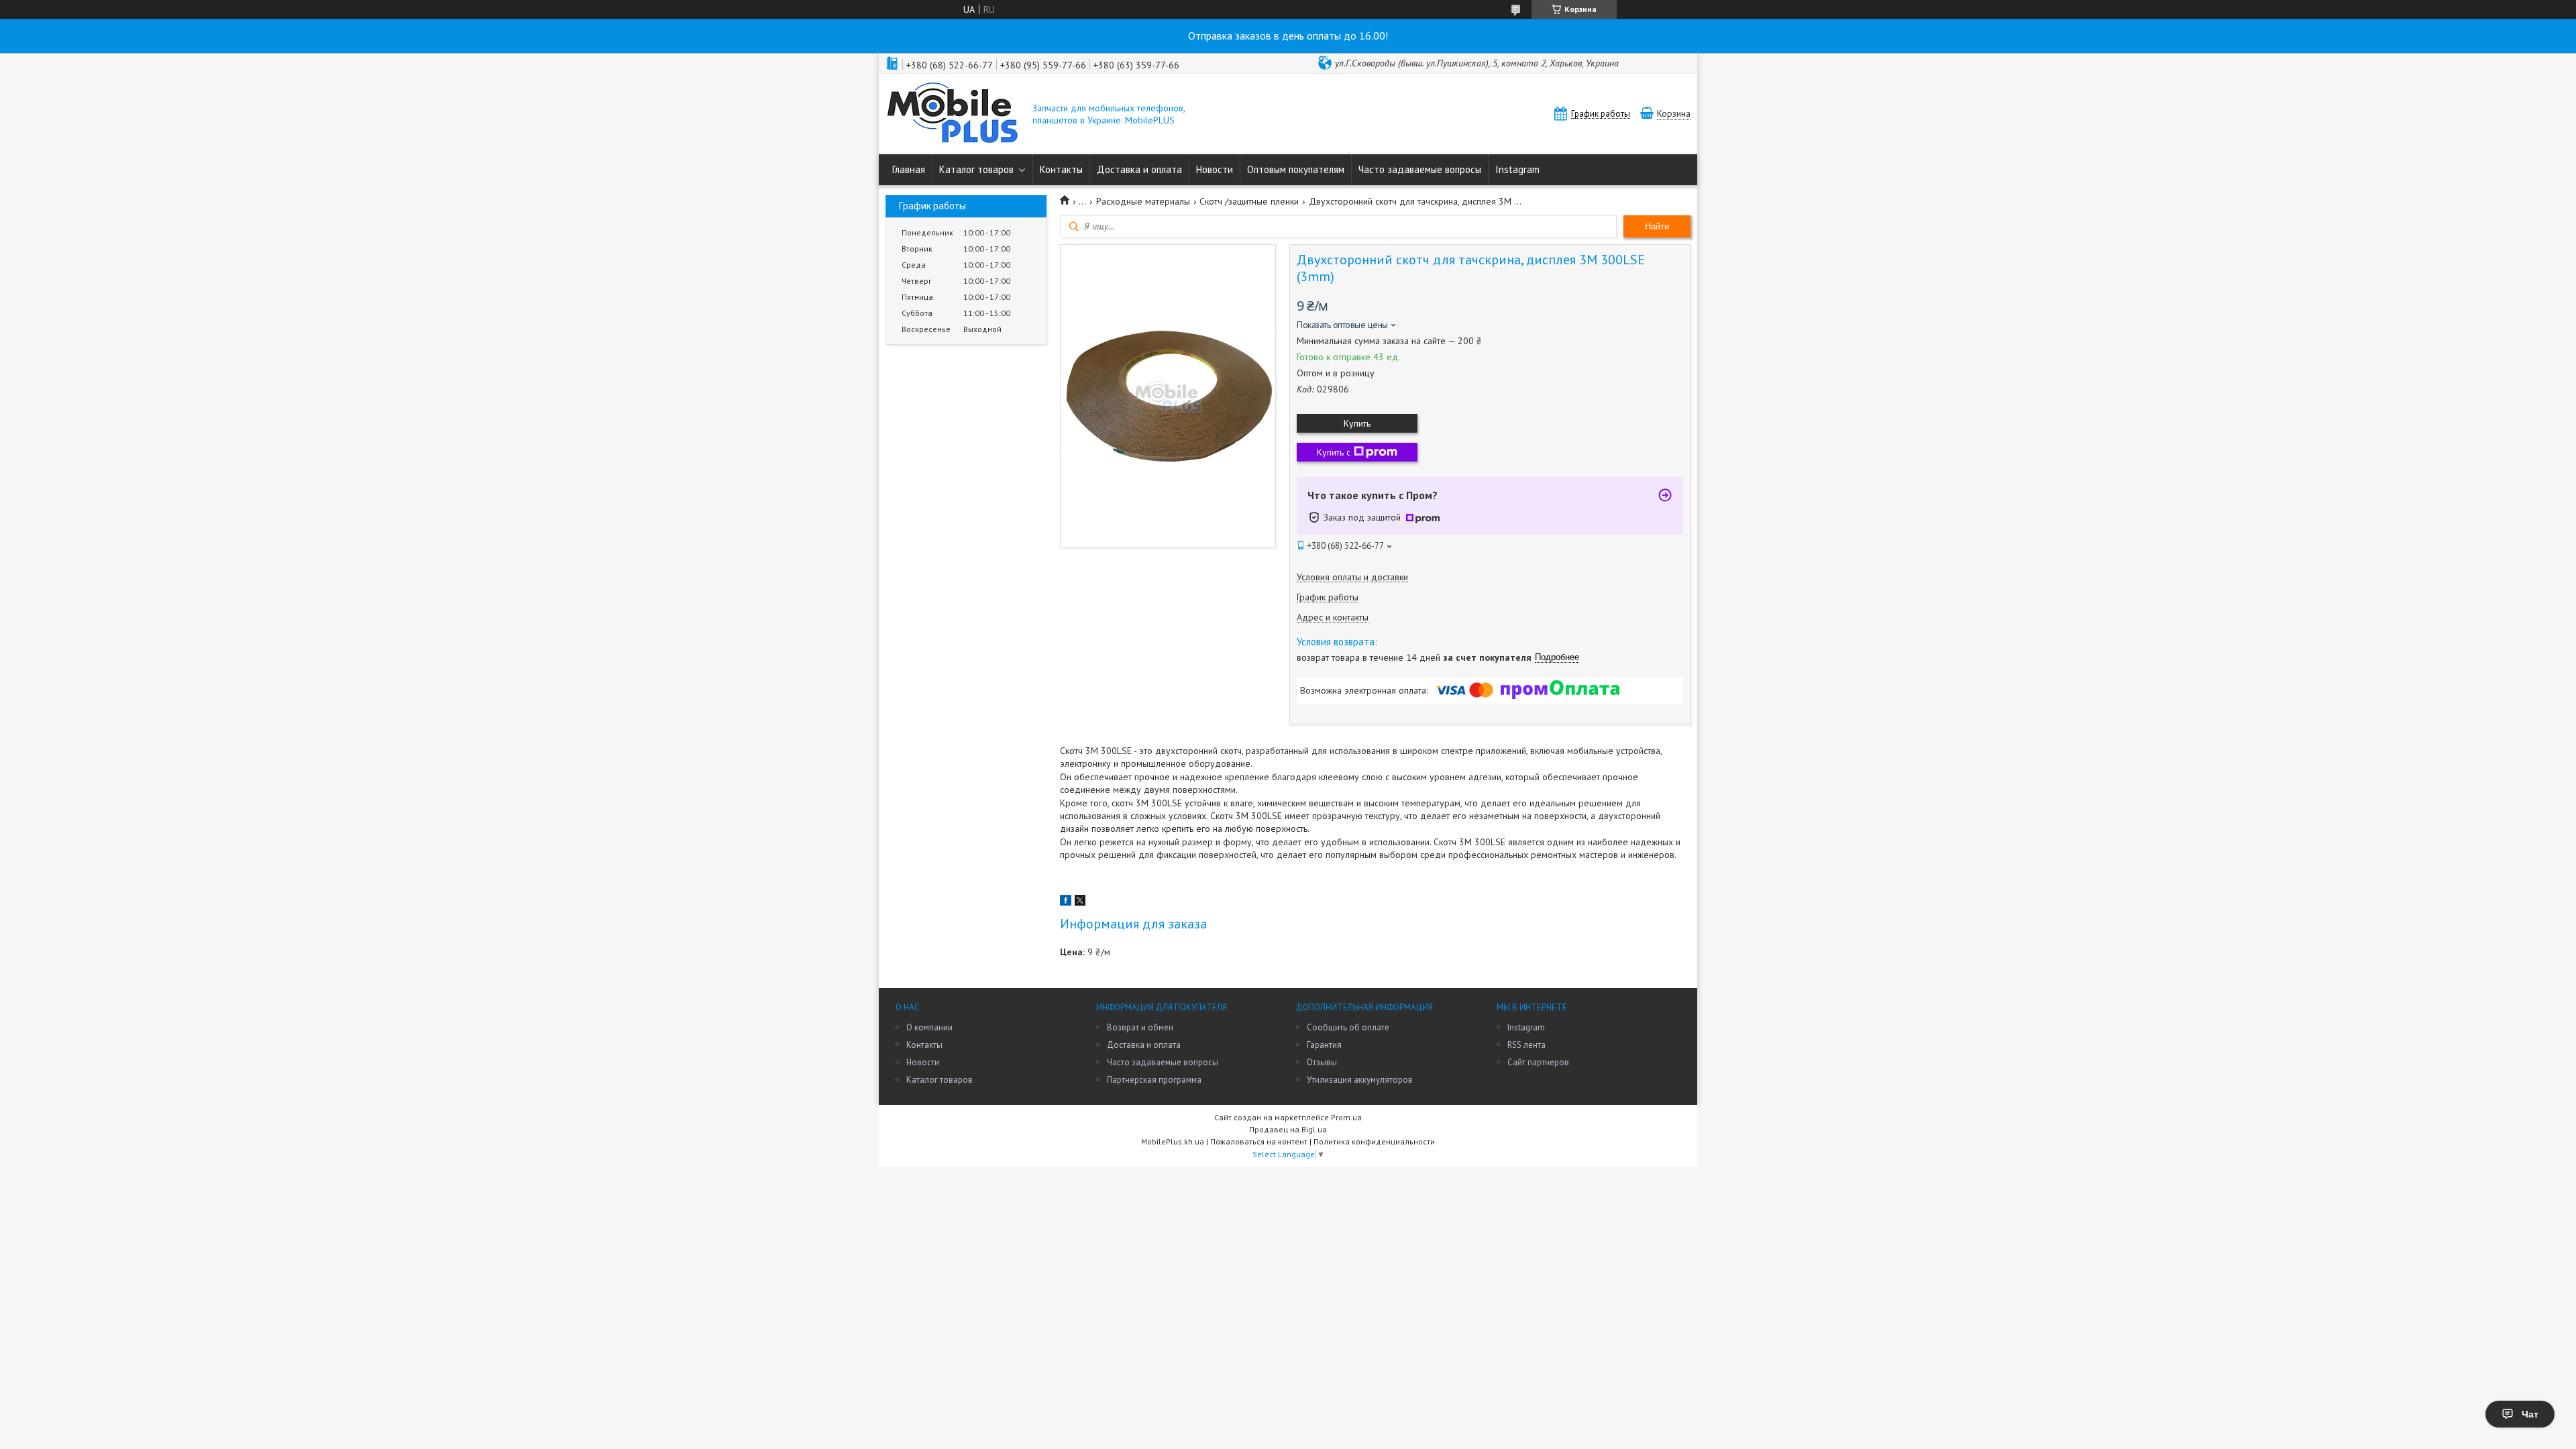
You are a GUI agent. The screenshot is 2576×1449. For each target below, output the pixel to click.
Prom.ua (1346, 1117)
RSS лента (1526, 1045)
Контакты (1061, 169)
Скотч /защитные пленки (1249, 201)
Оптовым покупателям (1296, 169)
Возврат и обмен (1140, 1027)
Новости (1215, 169)
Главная (909, 169)
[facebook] (1066, 902)
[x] (1080, 902)
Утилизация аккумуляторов (1360, 1080)
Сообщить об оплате (1348, 1027)
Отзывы (1322, 1062)
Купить (1357, 423)
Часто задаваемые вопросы (1420, 169)
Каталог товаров (976, 169)
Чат (2530, 1414)
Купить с (1334, 452)
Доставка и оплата (1139, 169)
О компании (929, 1027)
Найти (1657, 226)
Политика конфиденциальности (1374, 1141)
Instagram (1517, 169)
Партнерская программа (1154, 1080)
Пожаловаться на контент (1259, 1141)
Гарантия (1324, 1045)
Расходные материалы (1143, 201)
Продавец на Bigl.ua (1288, 1129)
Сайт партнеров (1538, 1062)
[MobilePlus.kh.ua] (953, 114)
